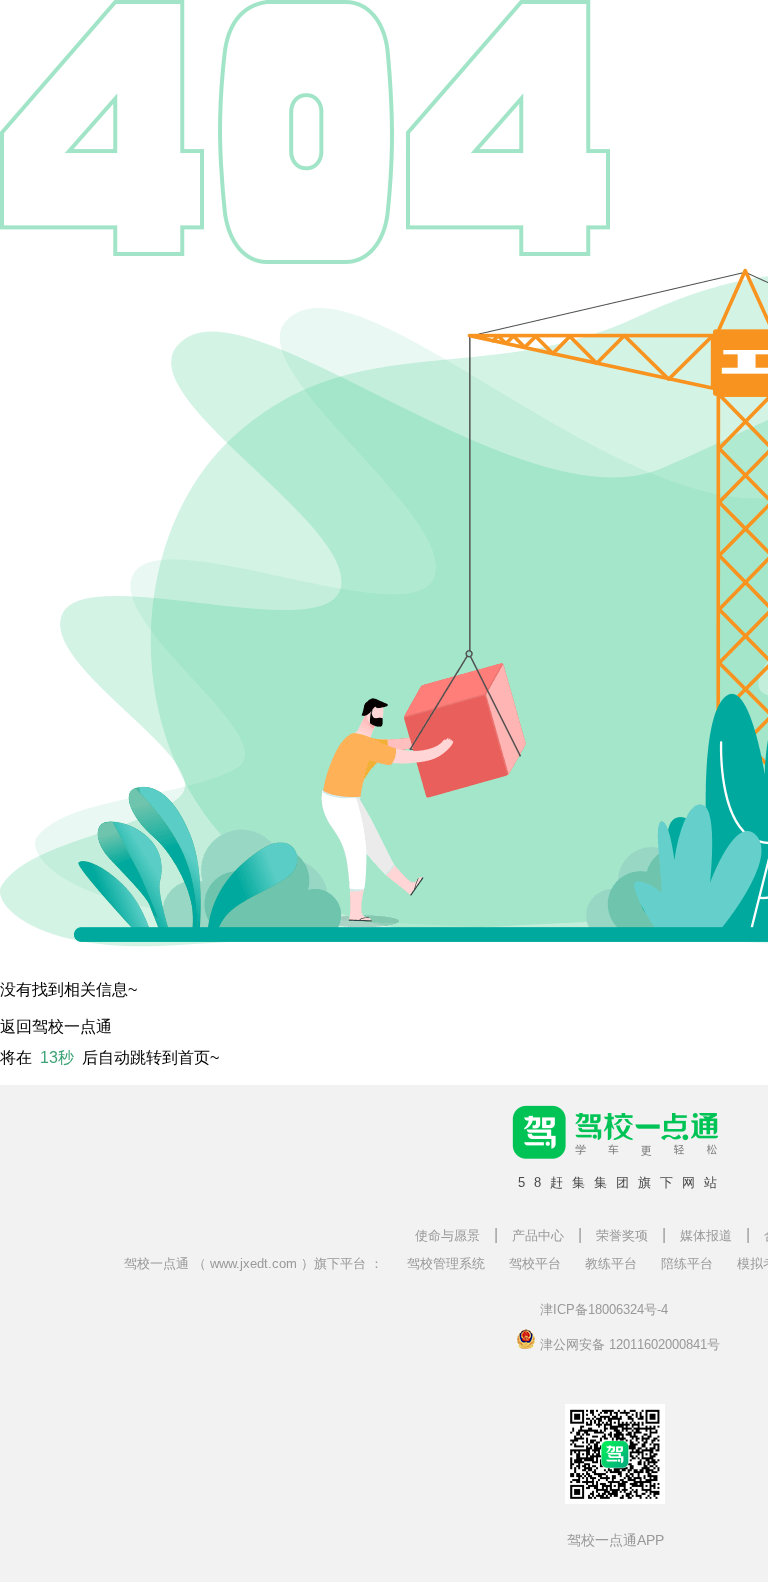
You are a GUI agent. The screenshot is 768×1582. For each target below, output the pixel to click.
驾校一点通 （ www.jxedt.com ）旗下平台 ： (253, 1263)
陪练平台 (687, 1263)
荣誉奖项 (622, 1235)
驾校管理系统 (446, 1263)
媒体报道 (706, 1235)
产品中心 (538, 1235)
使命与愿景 (447, 1235)
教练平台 (611, 1263)
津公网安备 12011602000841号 (628, 1343)
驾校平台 (535, 1263)
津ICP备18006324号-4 (604, 1309)
